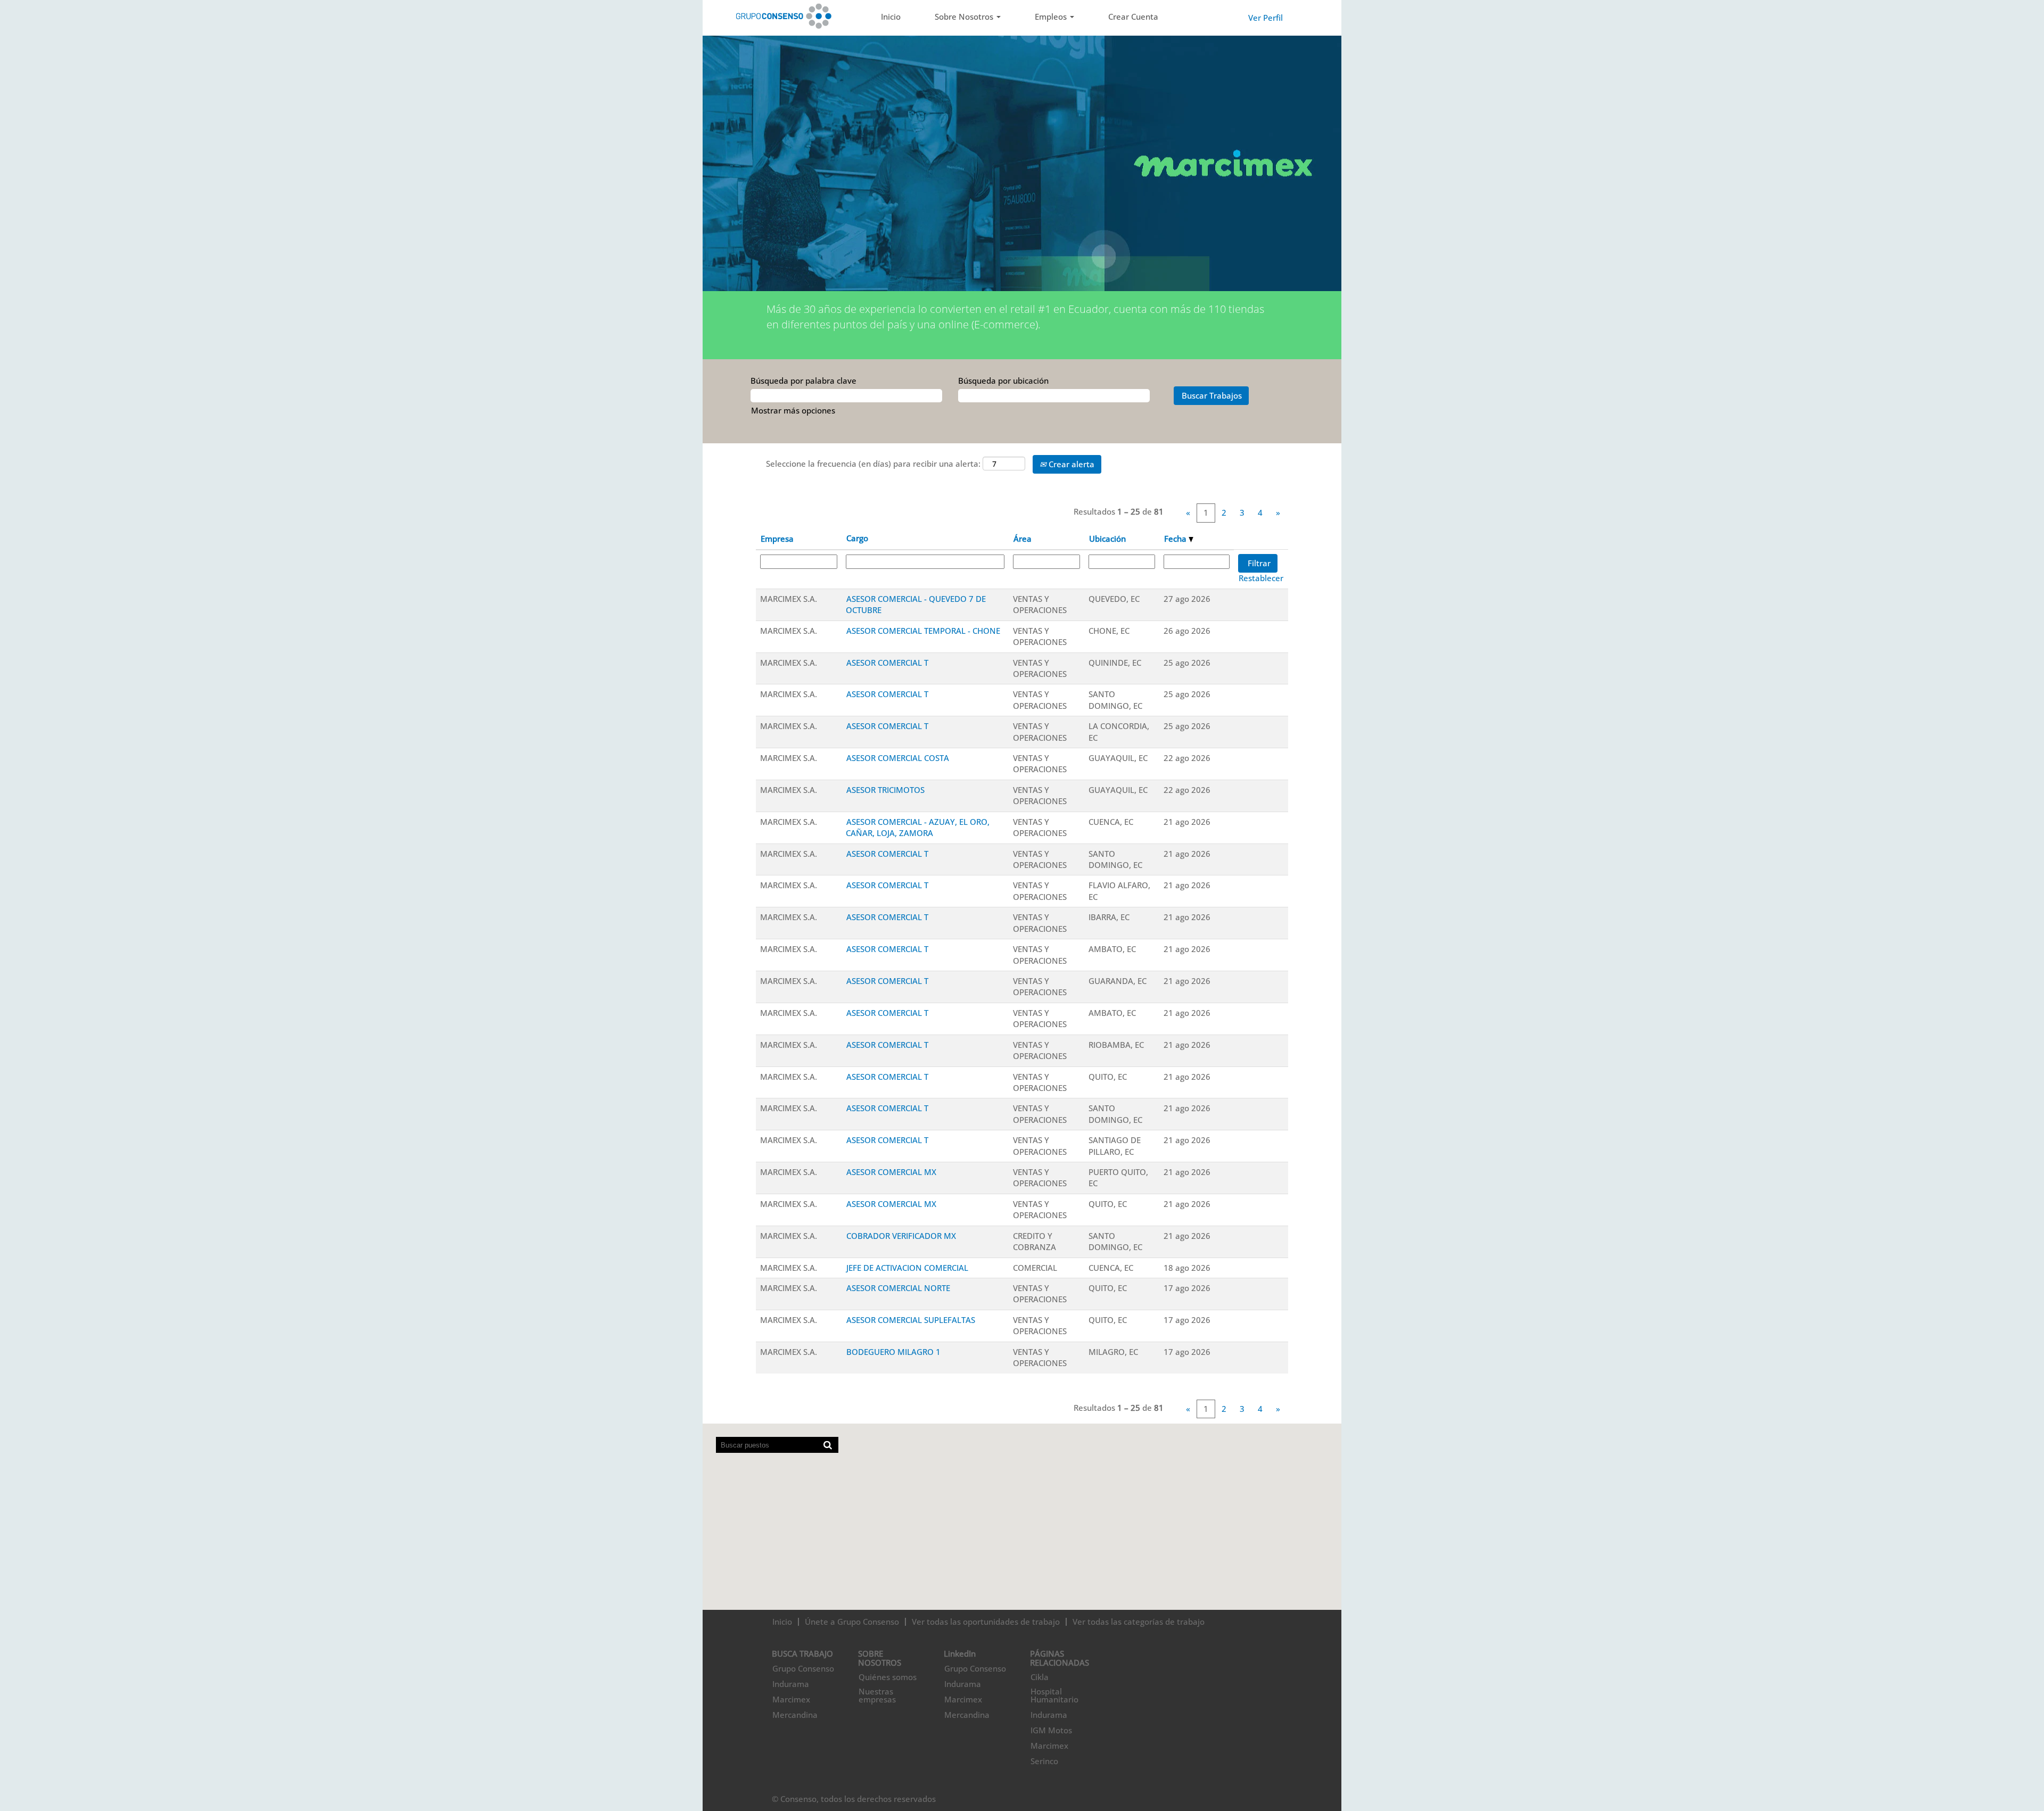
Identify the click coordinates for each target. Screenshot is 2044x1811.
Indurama (791, 1684)
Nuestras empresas (877, 1696)
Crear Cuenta (1133, 16)
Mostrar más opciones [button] (793, 410)
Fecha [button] (1176, 539)
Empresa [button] (777, 539)
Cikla (1040, 1677)
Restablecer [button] (1261, 578)
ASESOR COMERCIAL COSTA (898, 758)
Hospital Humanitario (1054, 1696)
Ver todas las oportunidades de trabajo (986, 1622)
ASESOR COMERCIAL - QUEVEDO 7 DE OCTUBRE (916, 604)
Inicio (891, 16)
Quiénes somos (888, 1677)
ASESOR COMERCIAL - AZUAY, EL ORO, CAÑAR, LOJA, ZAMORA (918, 827)
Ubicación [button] (1107, 539)
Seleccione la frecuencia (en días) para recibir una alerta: (873, 464)
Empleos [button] (1052, 16)
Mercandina (795, 1715)
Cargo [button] (857, 538)
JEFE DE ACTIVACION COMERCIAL (907, 1268)
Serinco (1044, 1761)
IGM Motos (1051, 1730)
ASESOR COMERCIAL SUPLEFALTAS (911, 1320)
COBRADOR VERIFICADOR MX (901, 1236)
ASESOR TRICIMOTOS (885, 790)
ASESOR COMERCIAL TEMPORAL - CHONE (923, 631)
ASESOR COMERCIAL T (887, 663)
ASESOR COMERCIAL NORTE (898, 1288)
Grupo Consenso (803, 1669)
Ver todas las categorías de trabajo (1139, 1622)
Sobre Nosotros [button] (965, 16)
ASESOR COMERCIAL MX (891, 1172)
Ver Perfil (1266, 18)
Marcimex (791, 1700)
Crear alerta (1070, 464)
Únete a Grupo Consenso (852, 1622)
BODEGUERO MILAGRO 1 (893, 1352)
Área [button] (1023, 539)
